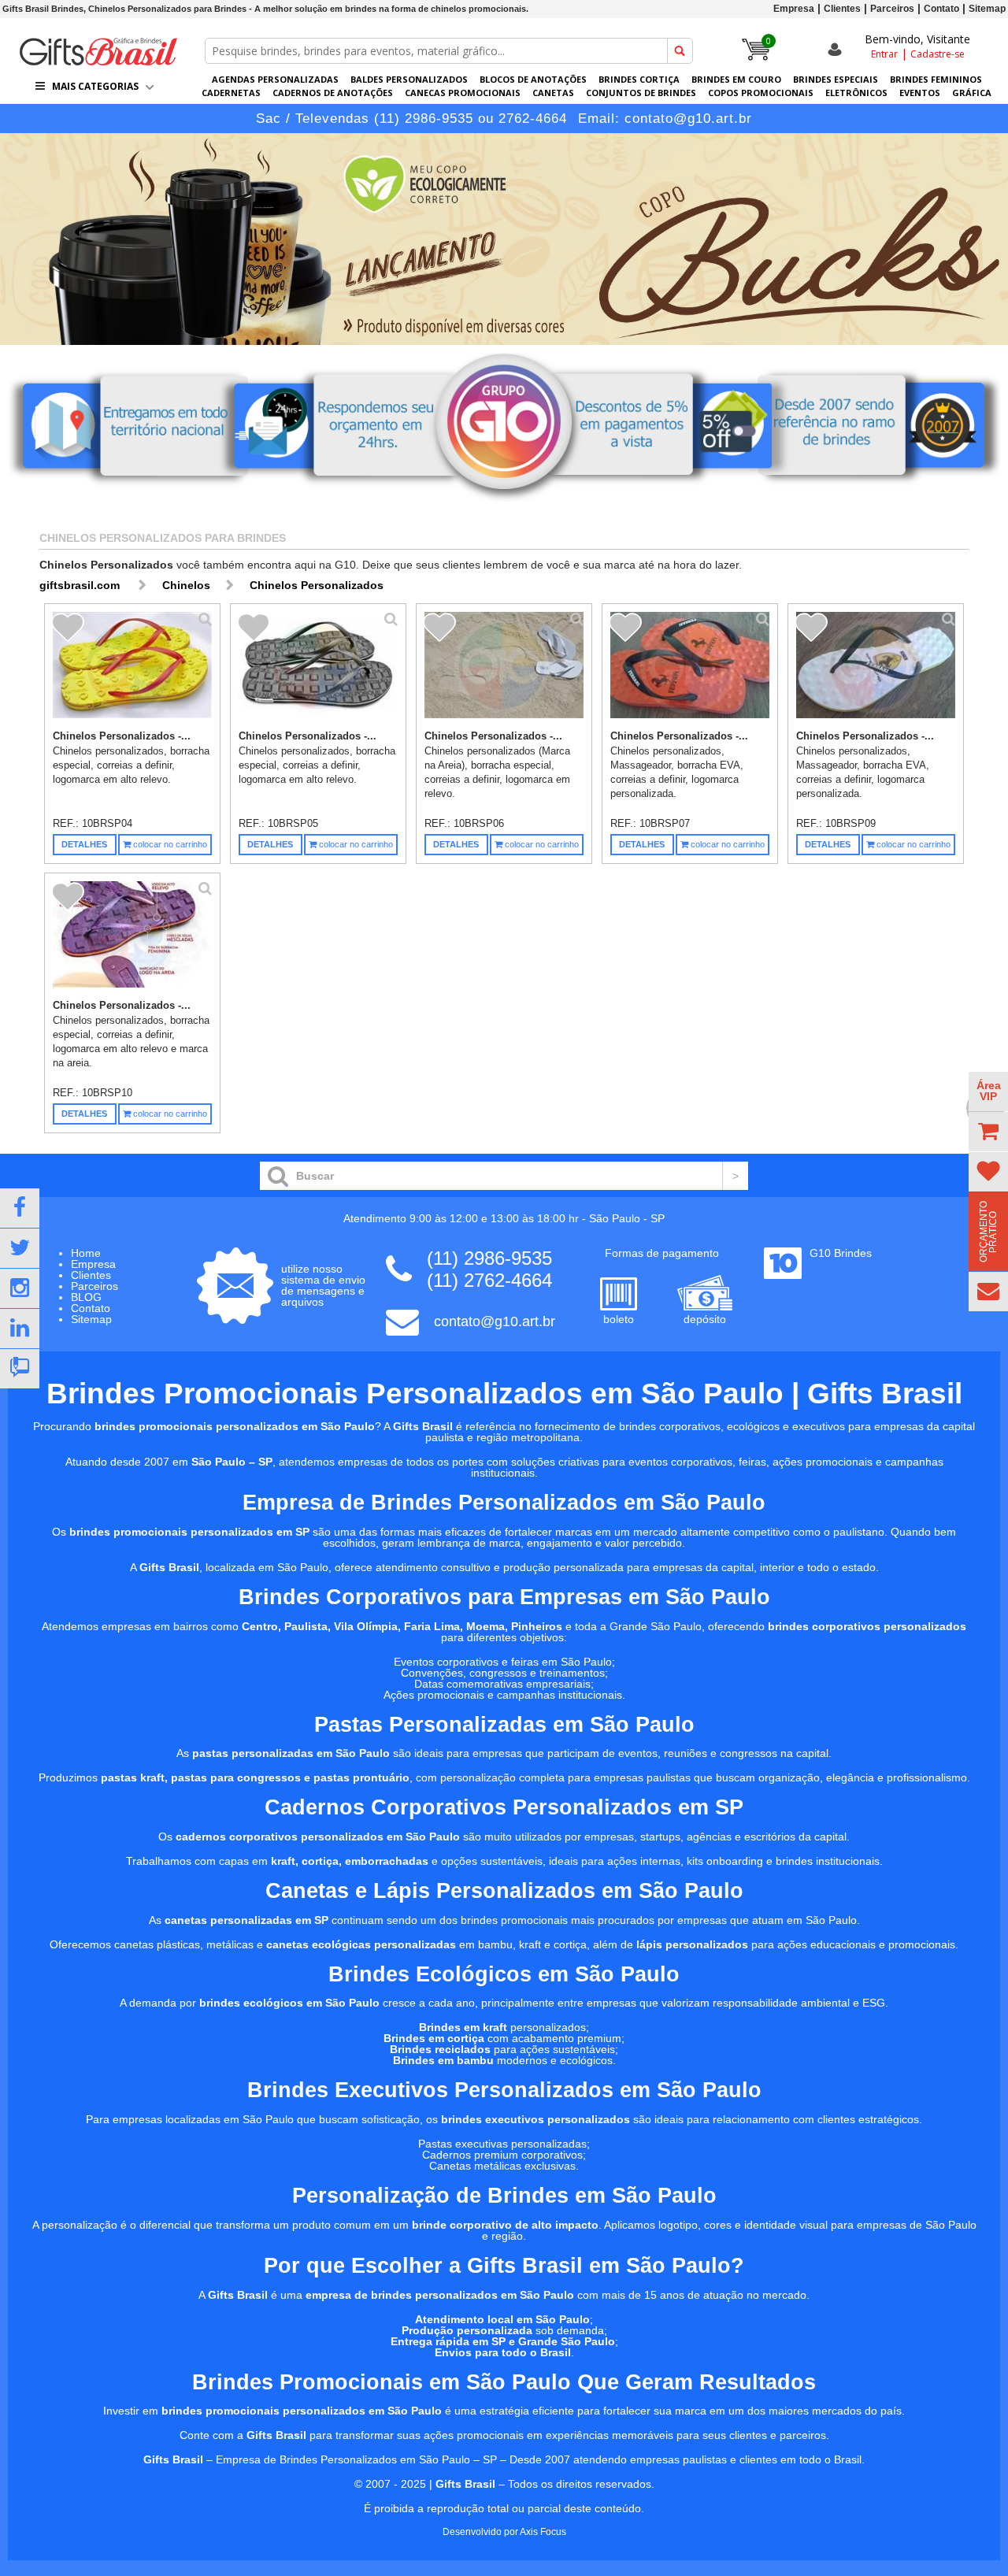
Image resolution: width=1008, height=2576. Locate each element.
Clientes (842, 9)
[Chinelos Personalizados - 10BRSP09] (876, 669)
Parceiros (892, 9)
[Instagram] (20, 1288)
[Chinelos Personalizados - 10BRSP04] (132, 669)
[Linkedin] (20, 1329)
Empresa (794, 9)
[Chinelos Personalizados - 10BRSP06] (504, 669)
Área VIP (989, 1091)
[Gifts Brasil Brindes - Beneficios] (504, 506)
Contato (941, 9)
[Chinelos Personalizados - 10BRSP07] (690, 669)
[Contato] (988, 1292)
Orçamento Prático (988, 1232)
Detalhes (84, 844)
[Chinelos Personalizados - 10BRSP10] (132, 939)
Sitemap (987, 9)
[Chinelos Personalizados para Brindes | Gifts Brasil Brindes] (98, 61)
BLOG (86, 1297)
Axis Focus (543, 2532)
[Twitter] (20, 1248)
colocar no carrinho (169, 844)
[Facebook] (20, 1208)
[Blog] (20, 1369)
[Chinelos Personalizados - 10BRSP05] (318, 669)
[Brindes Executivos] (504, 239)
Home (86, 1253)
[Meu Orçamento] (988, 1132)
